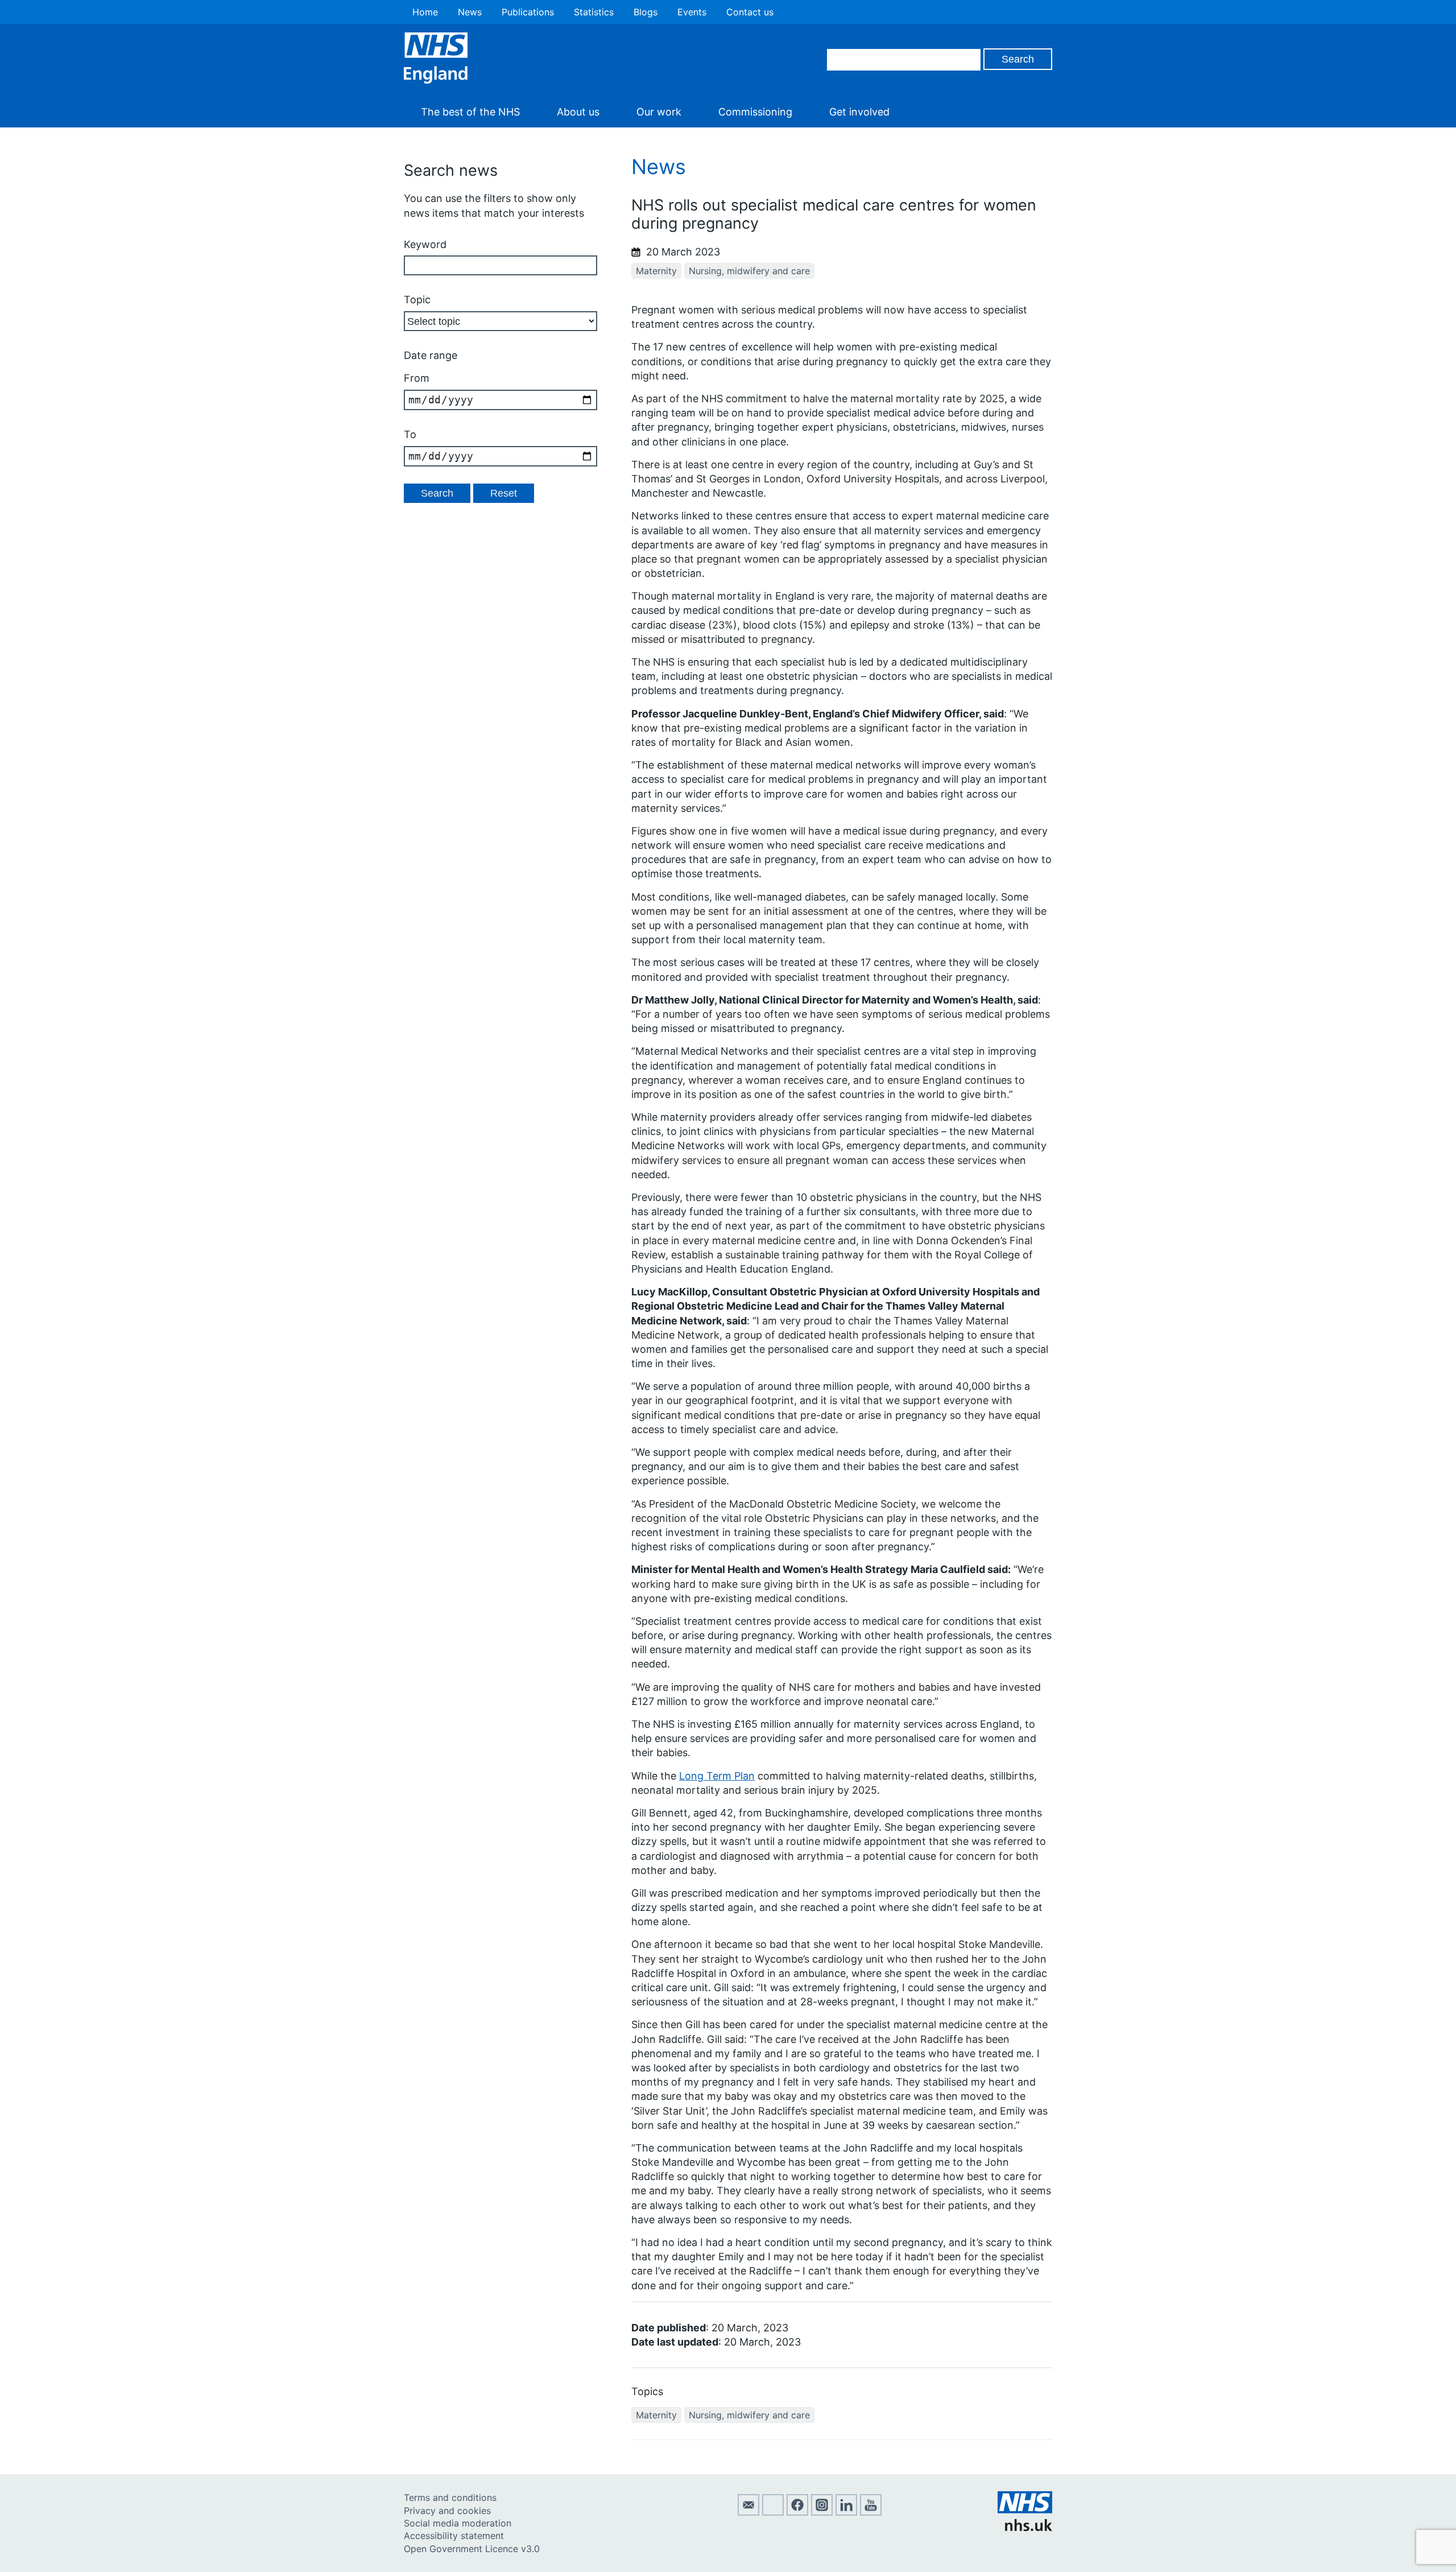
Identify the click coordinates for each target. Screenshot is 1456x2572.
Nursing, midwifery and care (749, 271)
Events (692, 12)
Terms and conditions (450, 2497)
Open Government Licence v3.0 (472, 2549)
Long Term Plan (717, 1776)
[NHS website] (1025, 2528)
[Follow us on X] (773, 2512)
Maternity (656, 271)
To (410, 434)
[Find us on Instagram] (822, 2512)
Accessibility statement (454, 2536)
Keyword (425, 244)
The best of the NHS (470, 112)
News (470, 12)
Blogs (646, 12)
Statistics (594, 12)
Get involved (859, 112)
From (417, 378)
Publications (528, 12)
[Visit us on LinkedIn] (846, 2512)
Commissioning (755, 112)
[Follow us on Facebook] (797, 2512)
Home (425, 12)
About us (578, 112)
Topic (417, 300)
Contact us (750, 12)
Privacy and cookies (447, 2511)
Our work (659, 112)
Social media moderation (458, 2523)
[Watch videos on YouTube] (871, 2512)
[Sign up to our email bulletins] (748, 2512)
